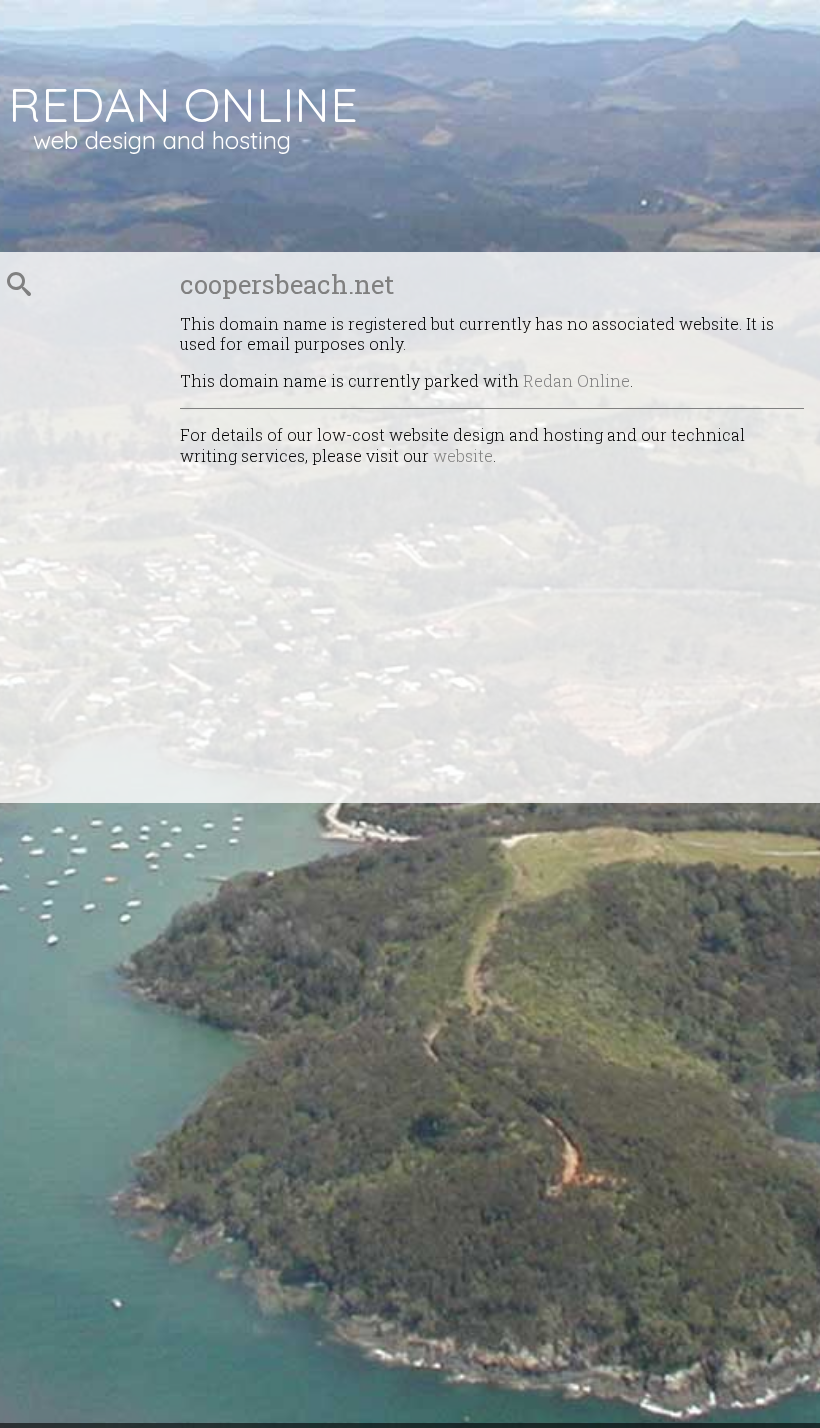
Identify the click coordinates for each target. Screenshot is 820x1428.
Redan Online (576, 380)
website (463, 455)
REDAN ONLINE (183, 104)
